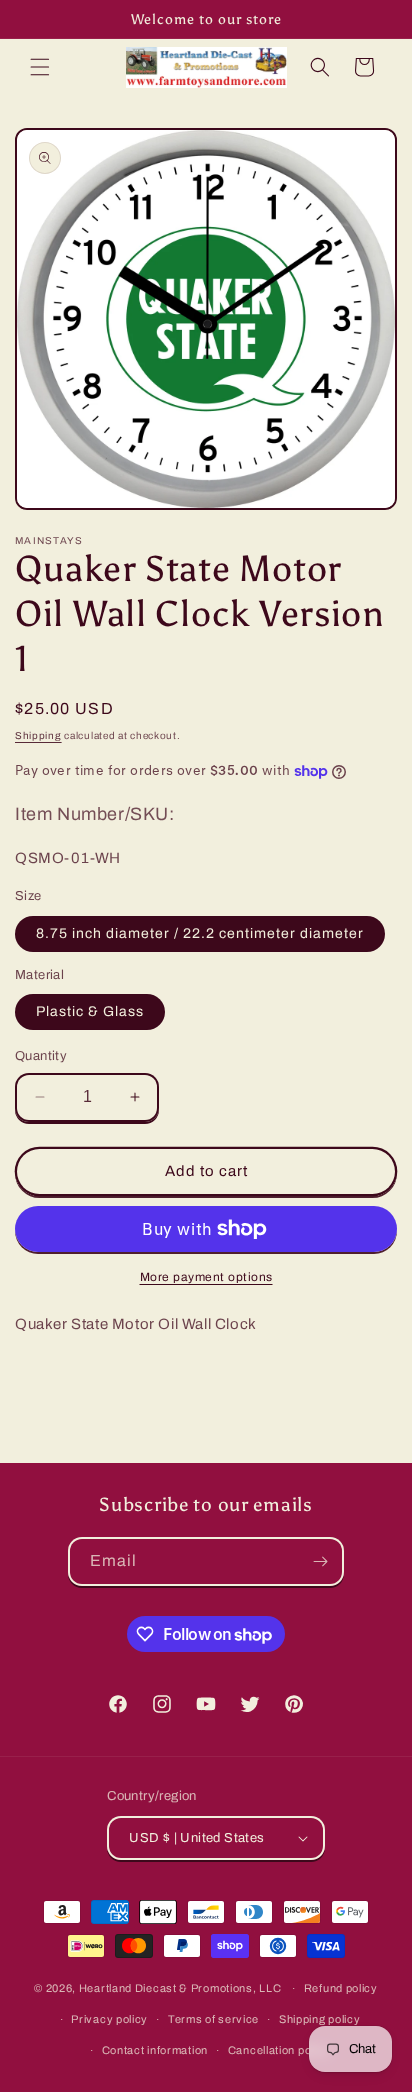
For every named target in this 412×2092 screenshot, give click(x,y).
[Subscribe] (320, 1561)
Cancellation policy (279, 2050)
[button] (40, 67)
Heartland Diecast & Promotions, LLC (180, 1988)
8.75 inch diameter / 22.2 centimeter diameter (200, 933)
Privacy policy (109, 2019)
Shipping (38, 735)
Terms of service (213, 2019)
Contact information (155, 2050)
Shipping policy (320, 2019)
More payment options (206, 1277)
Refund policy (341, 1988)
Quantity (41, 1056)
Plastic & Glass (90, 1011)
